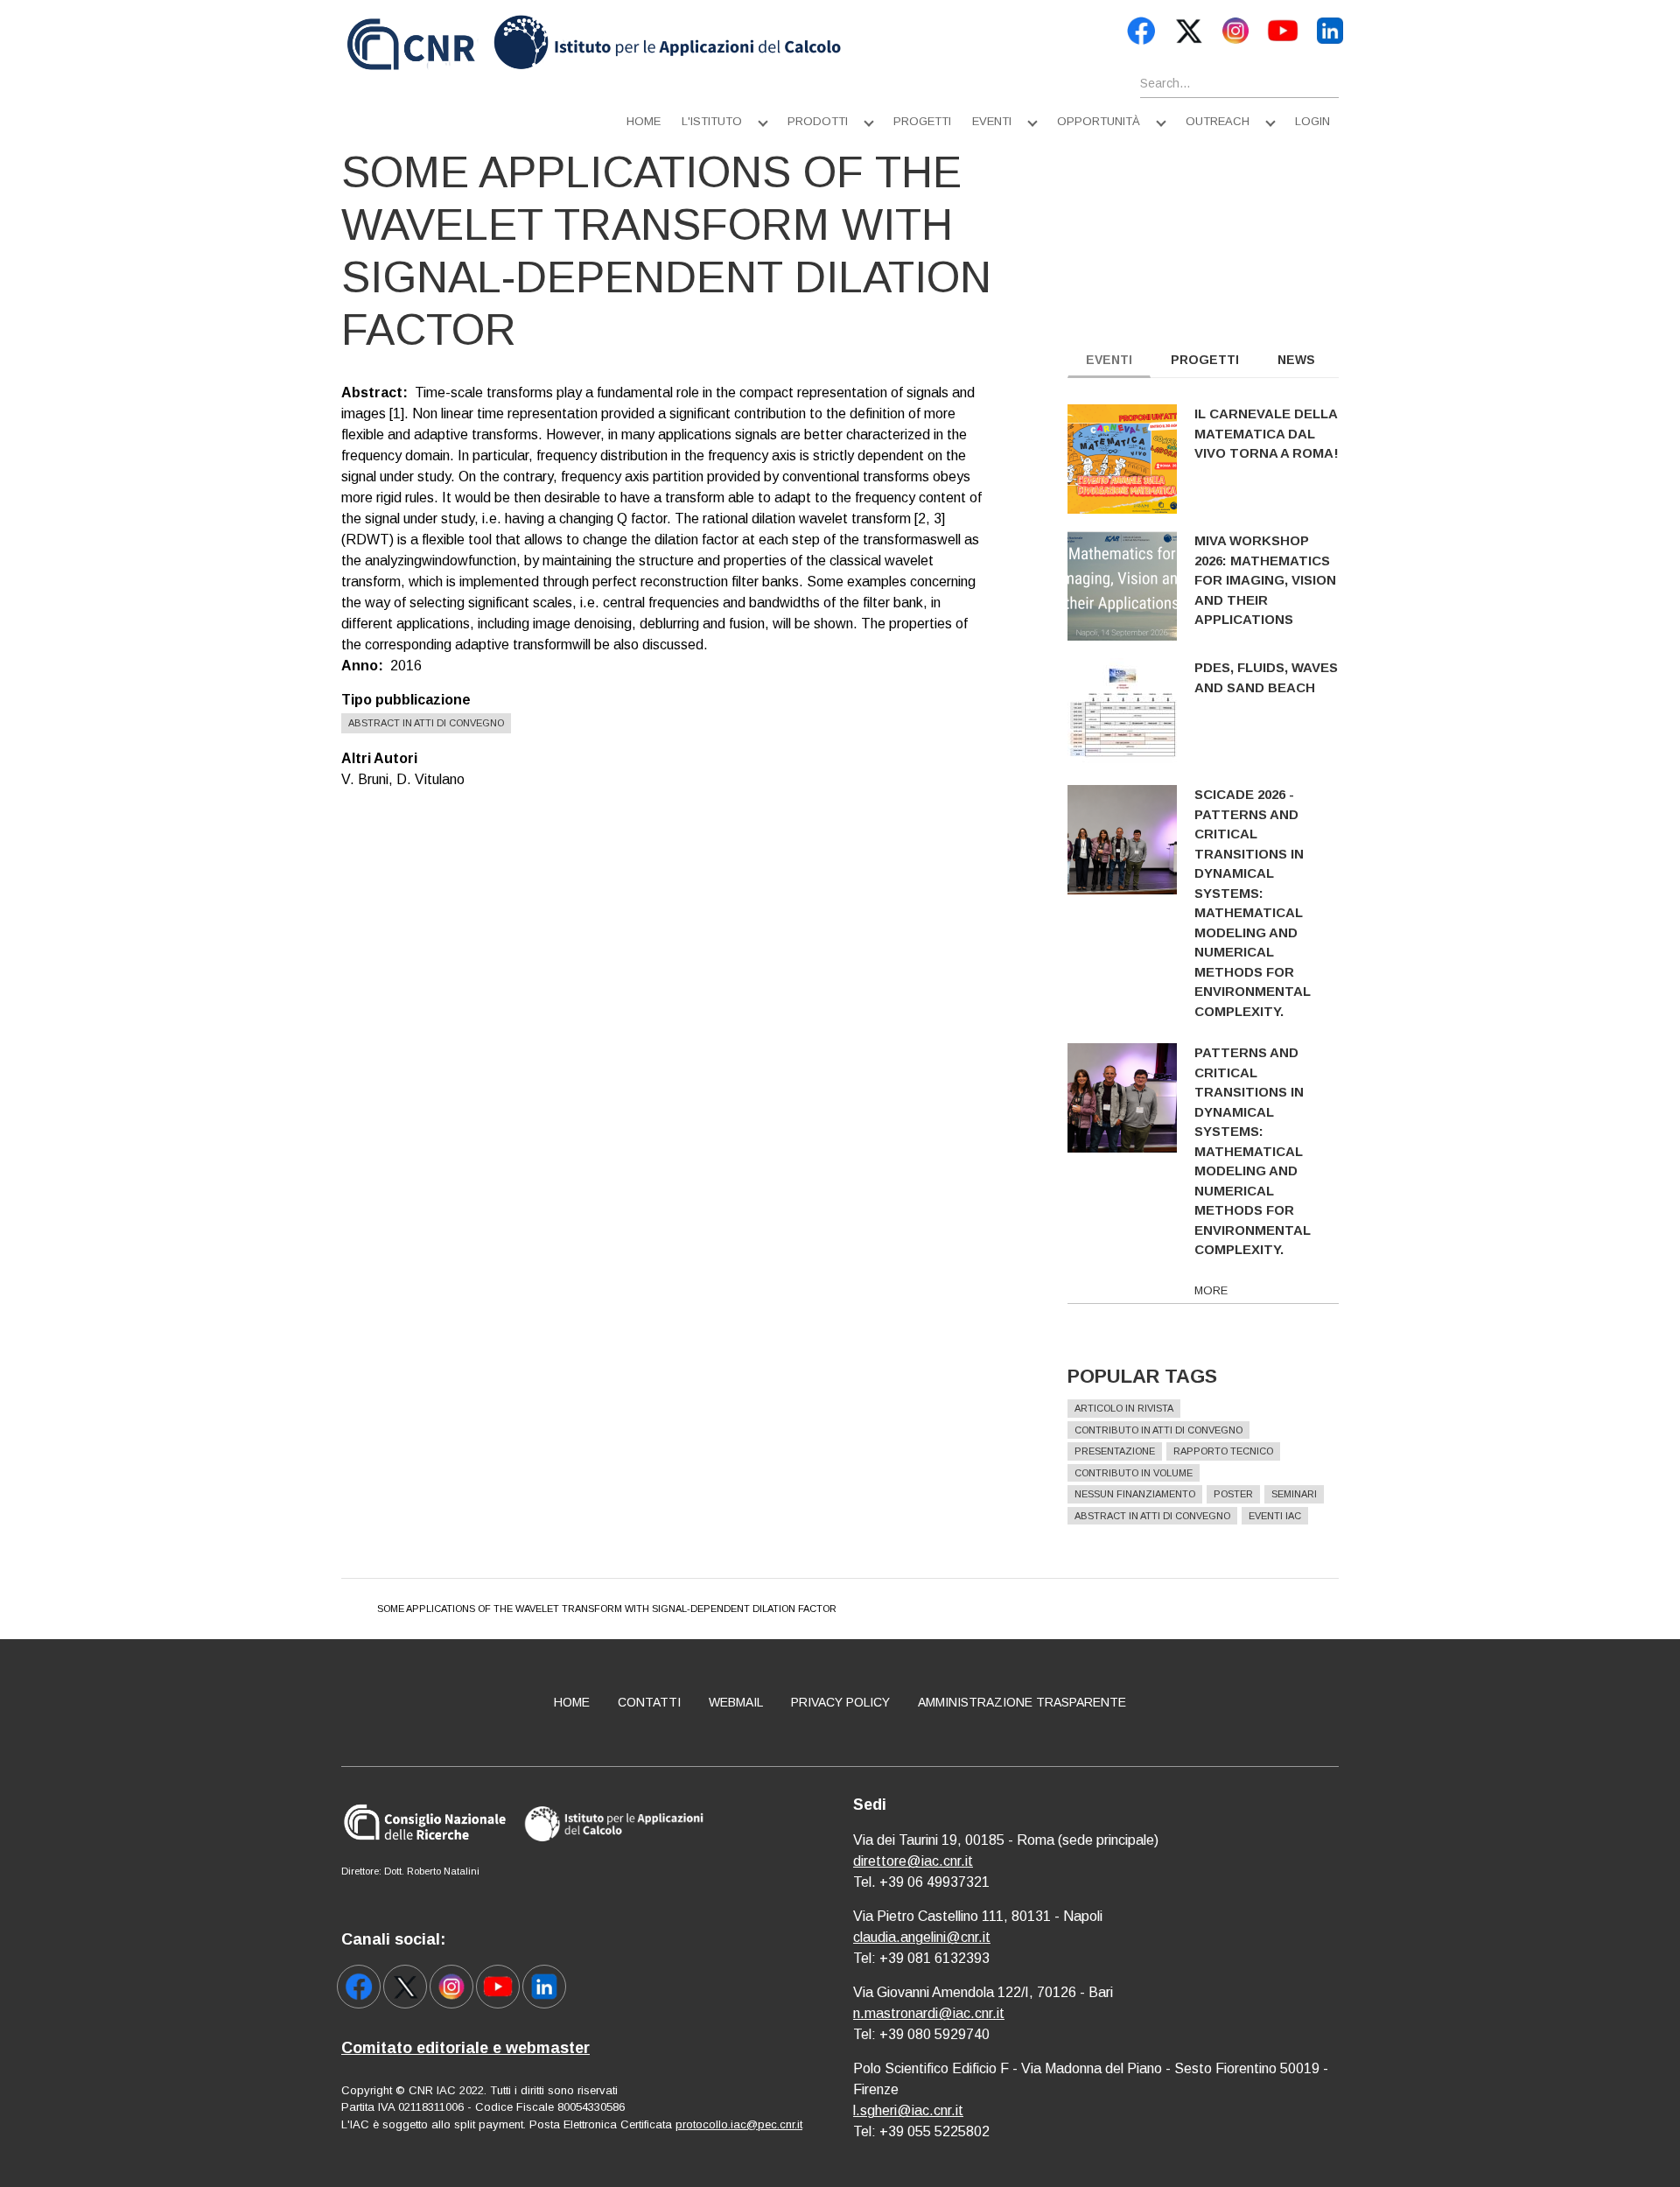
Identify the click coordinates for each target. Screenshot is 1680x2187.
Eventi (992, 121)
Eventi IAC (1275, 1516)
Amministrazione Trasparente (1022, 1702)
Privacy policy (840, 1702)
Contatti (649, 1702)
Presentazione (1115, 1451)
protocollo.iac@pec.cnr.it (739, 2124)
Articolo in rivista (1124, 1408)
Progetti (922, 121)
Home (644, 121)
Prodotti (818, 121)
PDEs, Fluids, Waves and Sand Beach (1266, 677)
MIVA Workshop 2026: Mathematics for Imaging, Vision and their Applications (1265, 580)
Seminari (1294, 1494)
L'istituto (712, 121)
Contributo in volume (1134, 1473)
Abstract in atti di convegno (426, 723)
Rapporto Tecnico (1223, 1451)
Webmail (736, 1702)
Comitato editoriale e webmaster (465, 2048)
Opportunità (1099, 121)
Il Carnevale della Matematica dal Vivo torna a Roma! (1267, 433)
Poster (1233, 1494)
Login (1312, 121)
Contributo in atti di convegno (1158, 1430)
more (1211, 1290)
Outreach (1218, 121)
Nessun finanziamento (1135, 1494)
